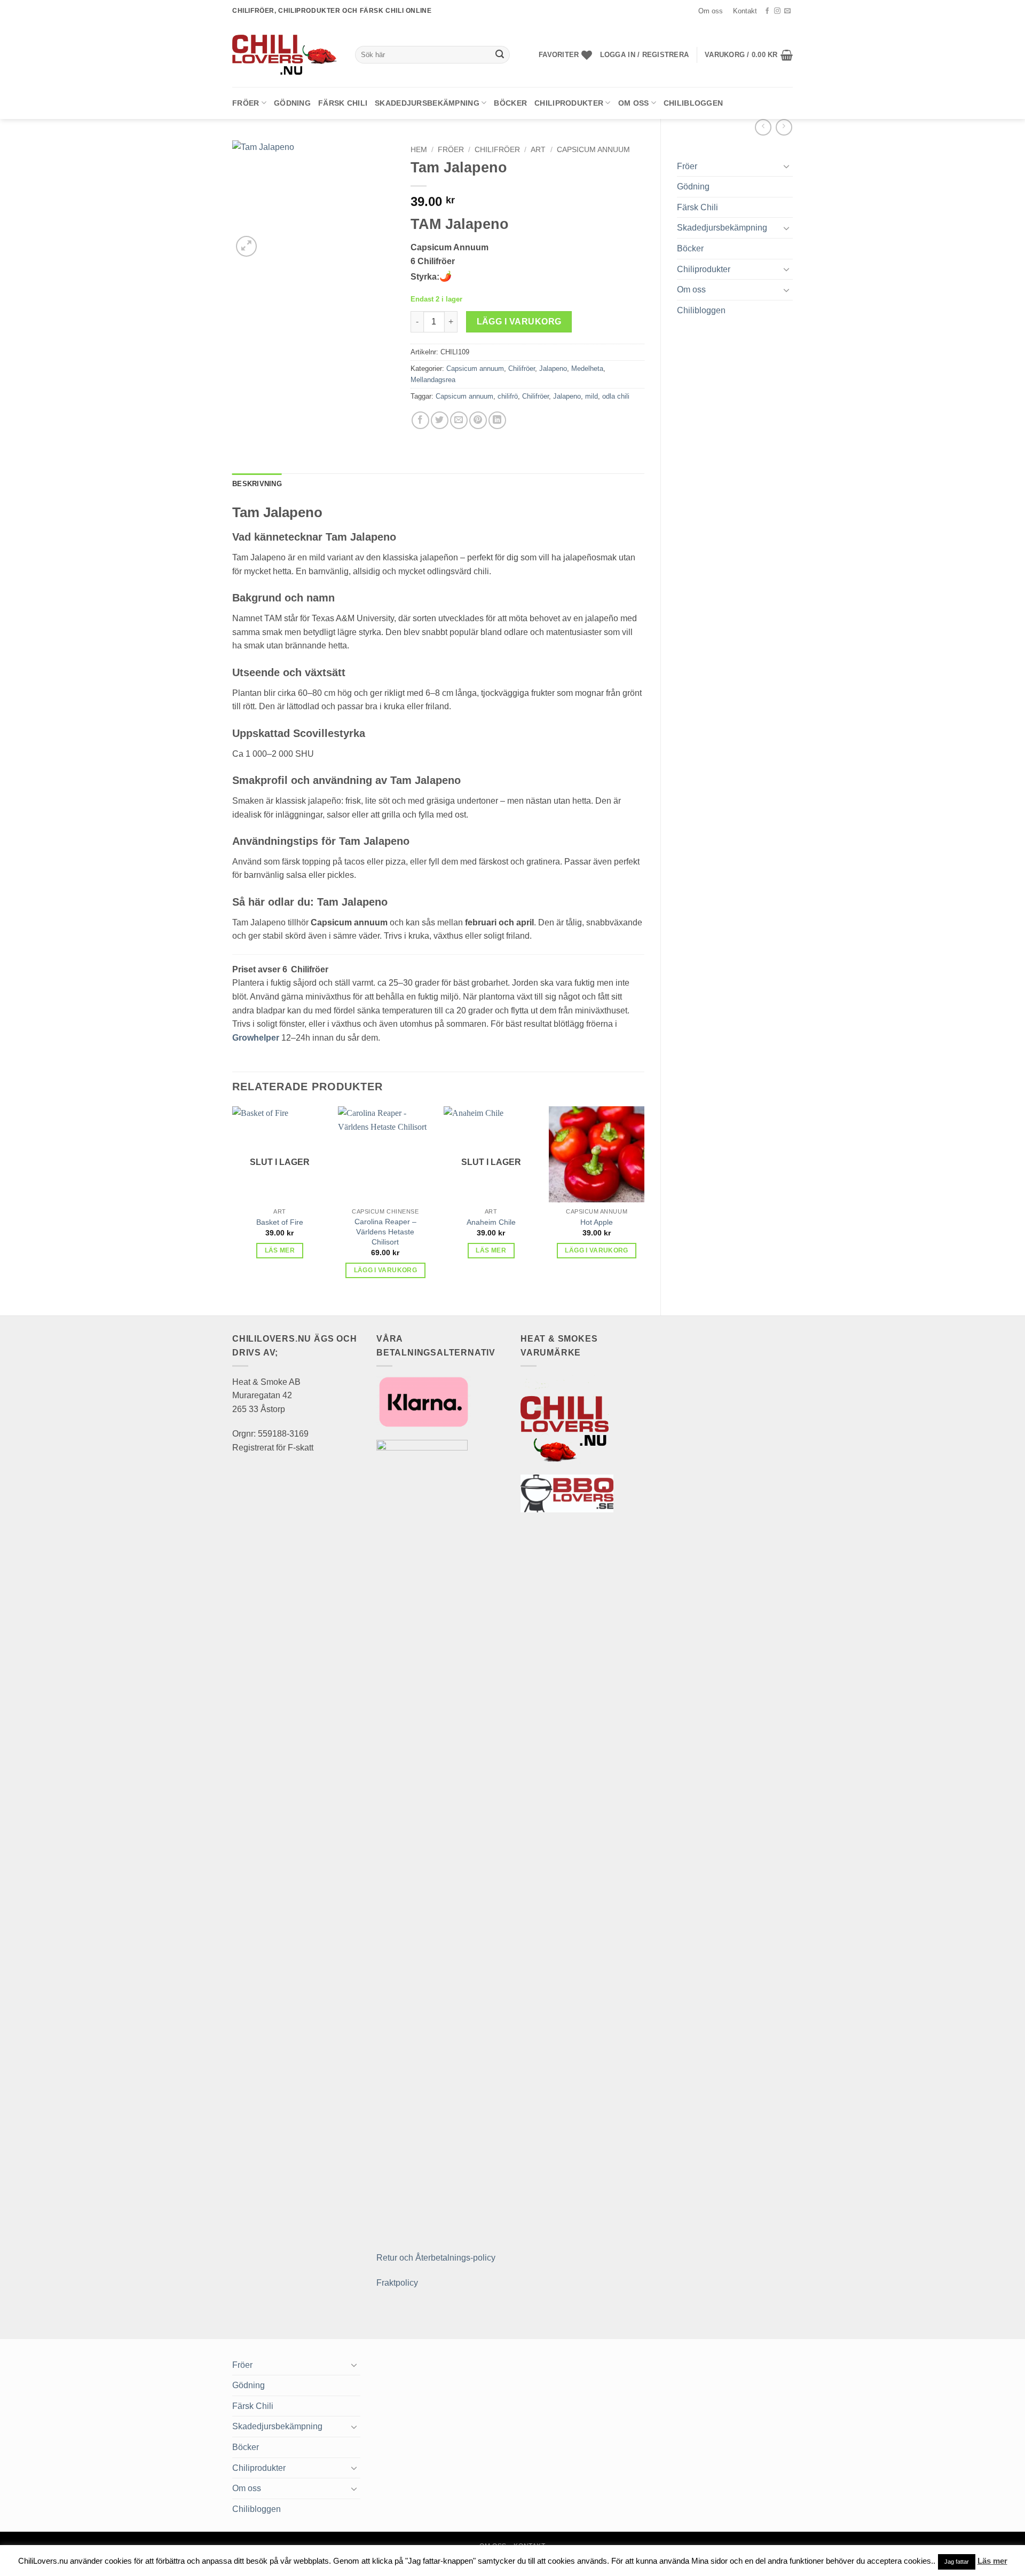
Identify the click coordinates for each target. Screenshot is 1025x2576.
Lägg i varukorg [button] (385, 1270)
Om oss (711, 11)
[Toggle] (786, 166)
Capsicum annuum (593, 150)
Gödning (292, 103)
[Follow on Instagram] (777, 11)
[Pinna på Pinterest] (478, 420)
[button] (644, 55)
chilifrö (508, 396)
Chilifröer (497, 150)
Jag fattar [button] (957, 2562)
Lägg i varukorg (519, 322)
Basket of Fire (280, 1222)
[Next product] (763, 127)
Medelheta (587, 368)
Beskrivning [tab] (257, 484)
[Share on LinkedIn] (497, 420)
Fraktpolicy (397, 2283)
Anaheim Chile (491, 1222)
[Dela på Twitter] (440, 420)
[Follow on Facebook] (767, 11)
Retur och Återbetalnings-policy (436, 2258)
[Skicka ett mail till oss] (787, 11)
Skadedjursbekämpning (427, 103)
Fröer (246, 103)
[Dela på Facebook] (420, 420)
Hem (419, 150)
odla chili (616, 396)
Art (538, 150)
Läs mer (280, 1250)
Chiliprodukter (569, 103)
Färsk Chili (343, 103)
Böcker (510, 103)
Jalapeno (553, 368)
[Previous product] (784, 127)
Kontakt (745, 11)
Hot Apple (597, 1222)
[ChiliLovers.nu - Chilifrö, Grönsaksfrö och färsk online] (286, 54)
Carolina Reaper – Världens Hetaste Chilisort (385, 1231)
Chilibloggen (693, 103)
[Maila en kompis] (459, 420)
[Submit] (500, 55)
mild (592, 396)
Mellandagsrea (433, 380)
